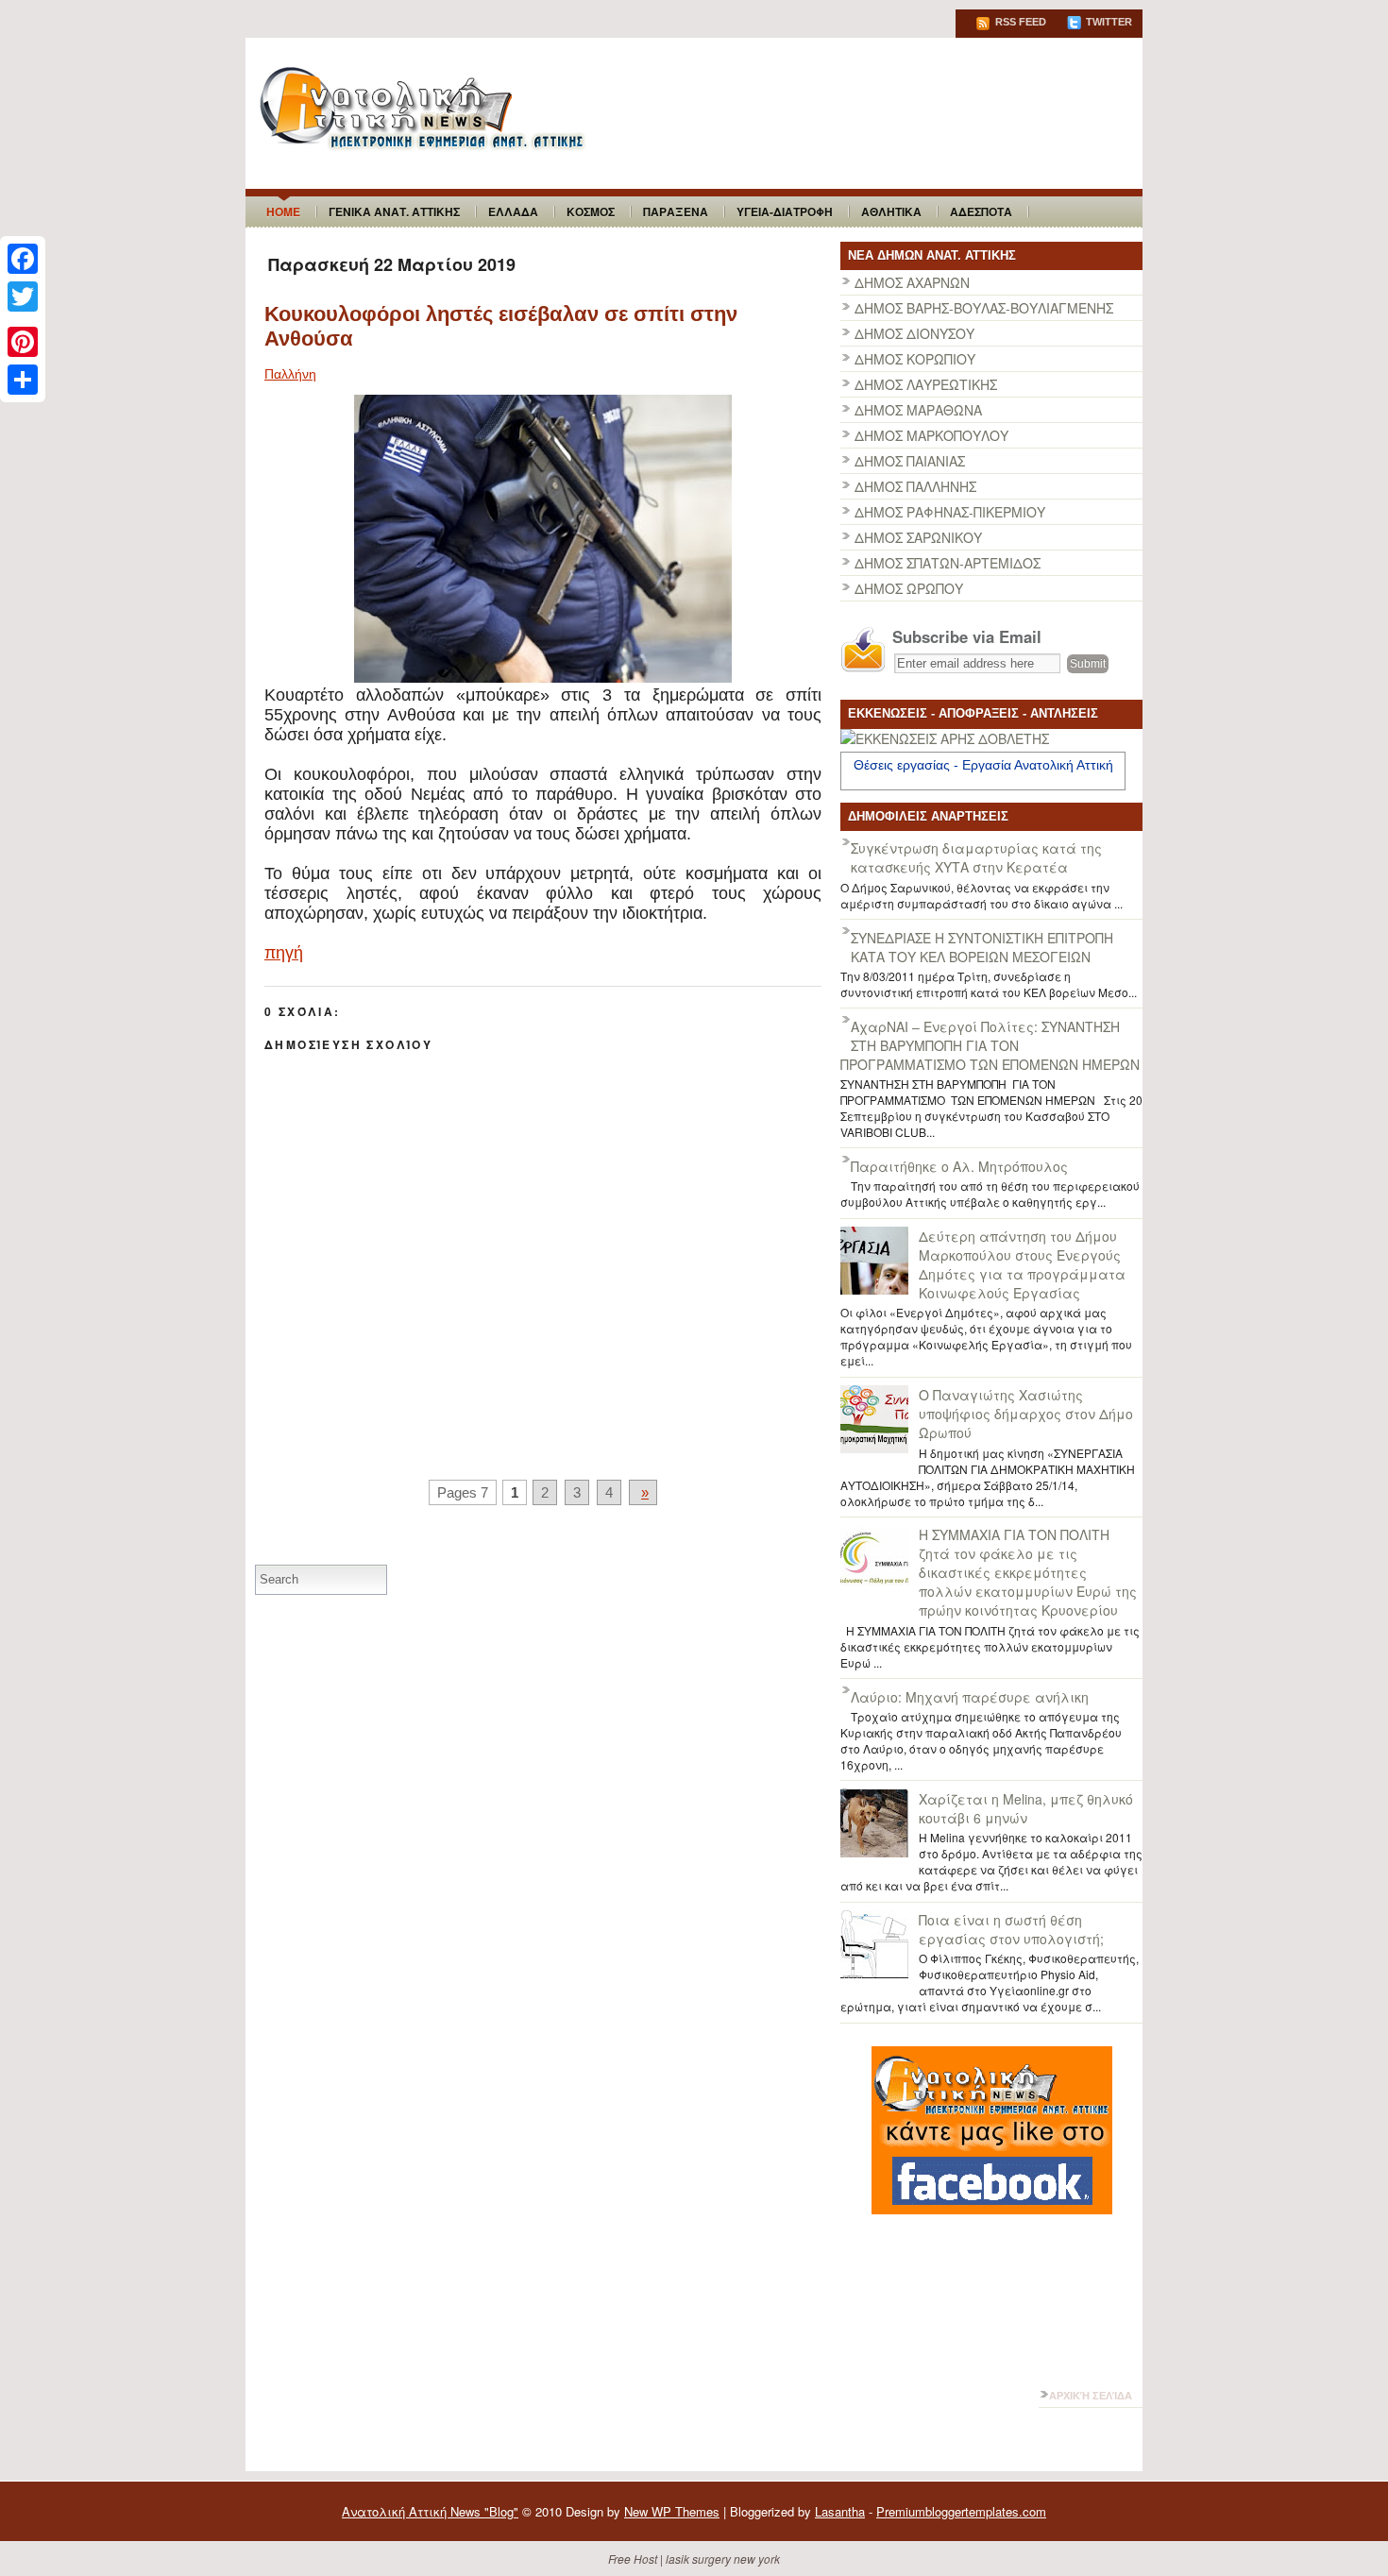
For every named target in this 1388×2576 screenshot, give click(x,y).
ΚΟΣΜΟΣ (591, 212)
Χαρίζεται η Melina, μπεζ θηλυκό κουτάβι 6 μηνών (1026, 1808)
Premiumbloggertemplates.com (961, 2511)
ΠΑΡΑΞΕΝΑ (676, 212)
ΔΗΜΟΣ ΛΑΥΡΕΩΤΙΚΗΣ (926, 384)
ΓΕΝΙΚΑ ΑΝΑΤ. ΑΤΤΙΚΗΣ (394, 212)
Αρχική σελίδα (1091, 2396)
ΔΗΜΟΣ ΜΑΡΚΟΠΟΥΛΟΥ (931, 435)
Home (283, 212)
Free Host (633, 2559)
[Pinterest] (23, 342)
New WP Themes (672, 2511)
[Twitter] (23, 297)
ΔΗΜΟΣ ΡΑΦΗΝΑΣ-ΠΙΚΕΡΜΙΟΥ (950, 512)
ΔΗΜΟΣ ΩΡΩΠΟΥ (909, 588)
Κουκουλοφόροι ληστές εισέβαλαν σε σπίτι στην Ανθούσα (501, 326)
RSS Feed (1019, 22)
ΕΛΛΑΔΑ (513, 212)
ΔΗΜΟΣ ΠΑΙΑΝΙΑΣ (910, 461)
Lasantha (840, 2511)
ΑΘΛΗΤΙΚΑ (891, 212)
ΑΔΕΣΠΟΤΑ (981, 212)
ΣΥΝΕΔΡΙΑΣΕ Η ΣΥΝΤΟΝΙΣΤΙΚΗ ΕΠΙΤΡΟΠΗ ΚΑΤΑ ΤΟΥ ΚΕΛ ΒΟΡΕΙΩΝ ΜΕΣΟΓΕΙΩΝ (982, 947)
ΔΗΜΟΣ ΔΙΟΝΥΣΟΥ (914, 333)
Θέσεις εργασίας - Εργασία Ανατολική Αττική (983, 765)
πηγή (284, 953)
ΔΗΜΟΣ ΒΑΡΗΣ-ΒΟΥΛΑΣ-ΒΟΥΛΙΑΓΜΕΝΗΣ (984, 308)
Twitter (1108, 22)
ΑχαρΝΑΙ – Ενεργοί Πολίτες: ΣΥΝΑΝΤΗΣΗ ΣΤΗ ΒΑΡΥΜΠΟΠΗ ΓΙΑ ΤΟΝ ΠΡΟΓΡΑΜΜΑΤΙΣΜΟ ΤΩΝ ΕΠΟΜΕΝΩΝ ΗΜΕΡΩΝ (990, 1045)
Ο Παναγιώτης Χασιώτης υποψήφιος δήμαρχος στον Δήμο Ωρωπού (1026, 1414)
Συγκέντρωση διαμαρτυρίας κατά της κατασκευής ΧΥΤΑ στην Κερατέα (976, 857)
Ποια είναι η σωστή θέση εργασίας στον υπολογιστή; (1011, 1929)
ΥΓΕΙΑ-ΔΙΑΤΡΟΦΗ (785, 212)
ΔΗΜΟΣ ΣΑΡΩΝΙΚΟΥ (918, 537)
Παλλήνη (290, 374)
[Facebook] (23, 259)
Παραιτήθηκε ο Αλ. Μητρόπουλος (959, 1166)
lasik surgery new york (723, 2559)
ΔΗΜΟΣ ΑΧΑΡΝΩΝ (912, 282)
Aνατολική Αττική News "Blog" (430, 2511)
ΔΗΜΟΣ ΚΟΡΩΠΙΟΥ (915, 359)
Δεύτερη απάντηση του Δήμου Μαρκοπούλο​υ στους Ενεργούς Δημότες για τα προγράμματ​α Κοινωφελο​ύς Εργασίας (1022, 1264)
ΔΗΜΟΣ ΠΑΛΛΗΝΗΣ (915, 486)
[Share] (23, 380)
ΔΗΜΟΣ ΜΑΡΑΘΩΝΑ (918, 410)
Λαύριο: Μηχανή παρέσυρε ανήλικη (970, 1697)
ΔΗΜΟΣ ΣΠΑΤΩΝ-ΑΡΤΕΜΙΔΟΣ (948, 563)
